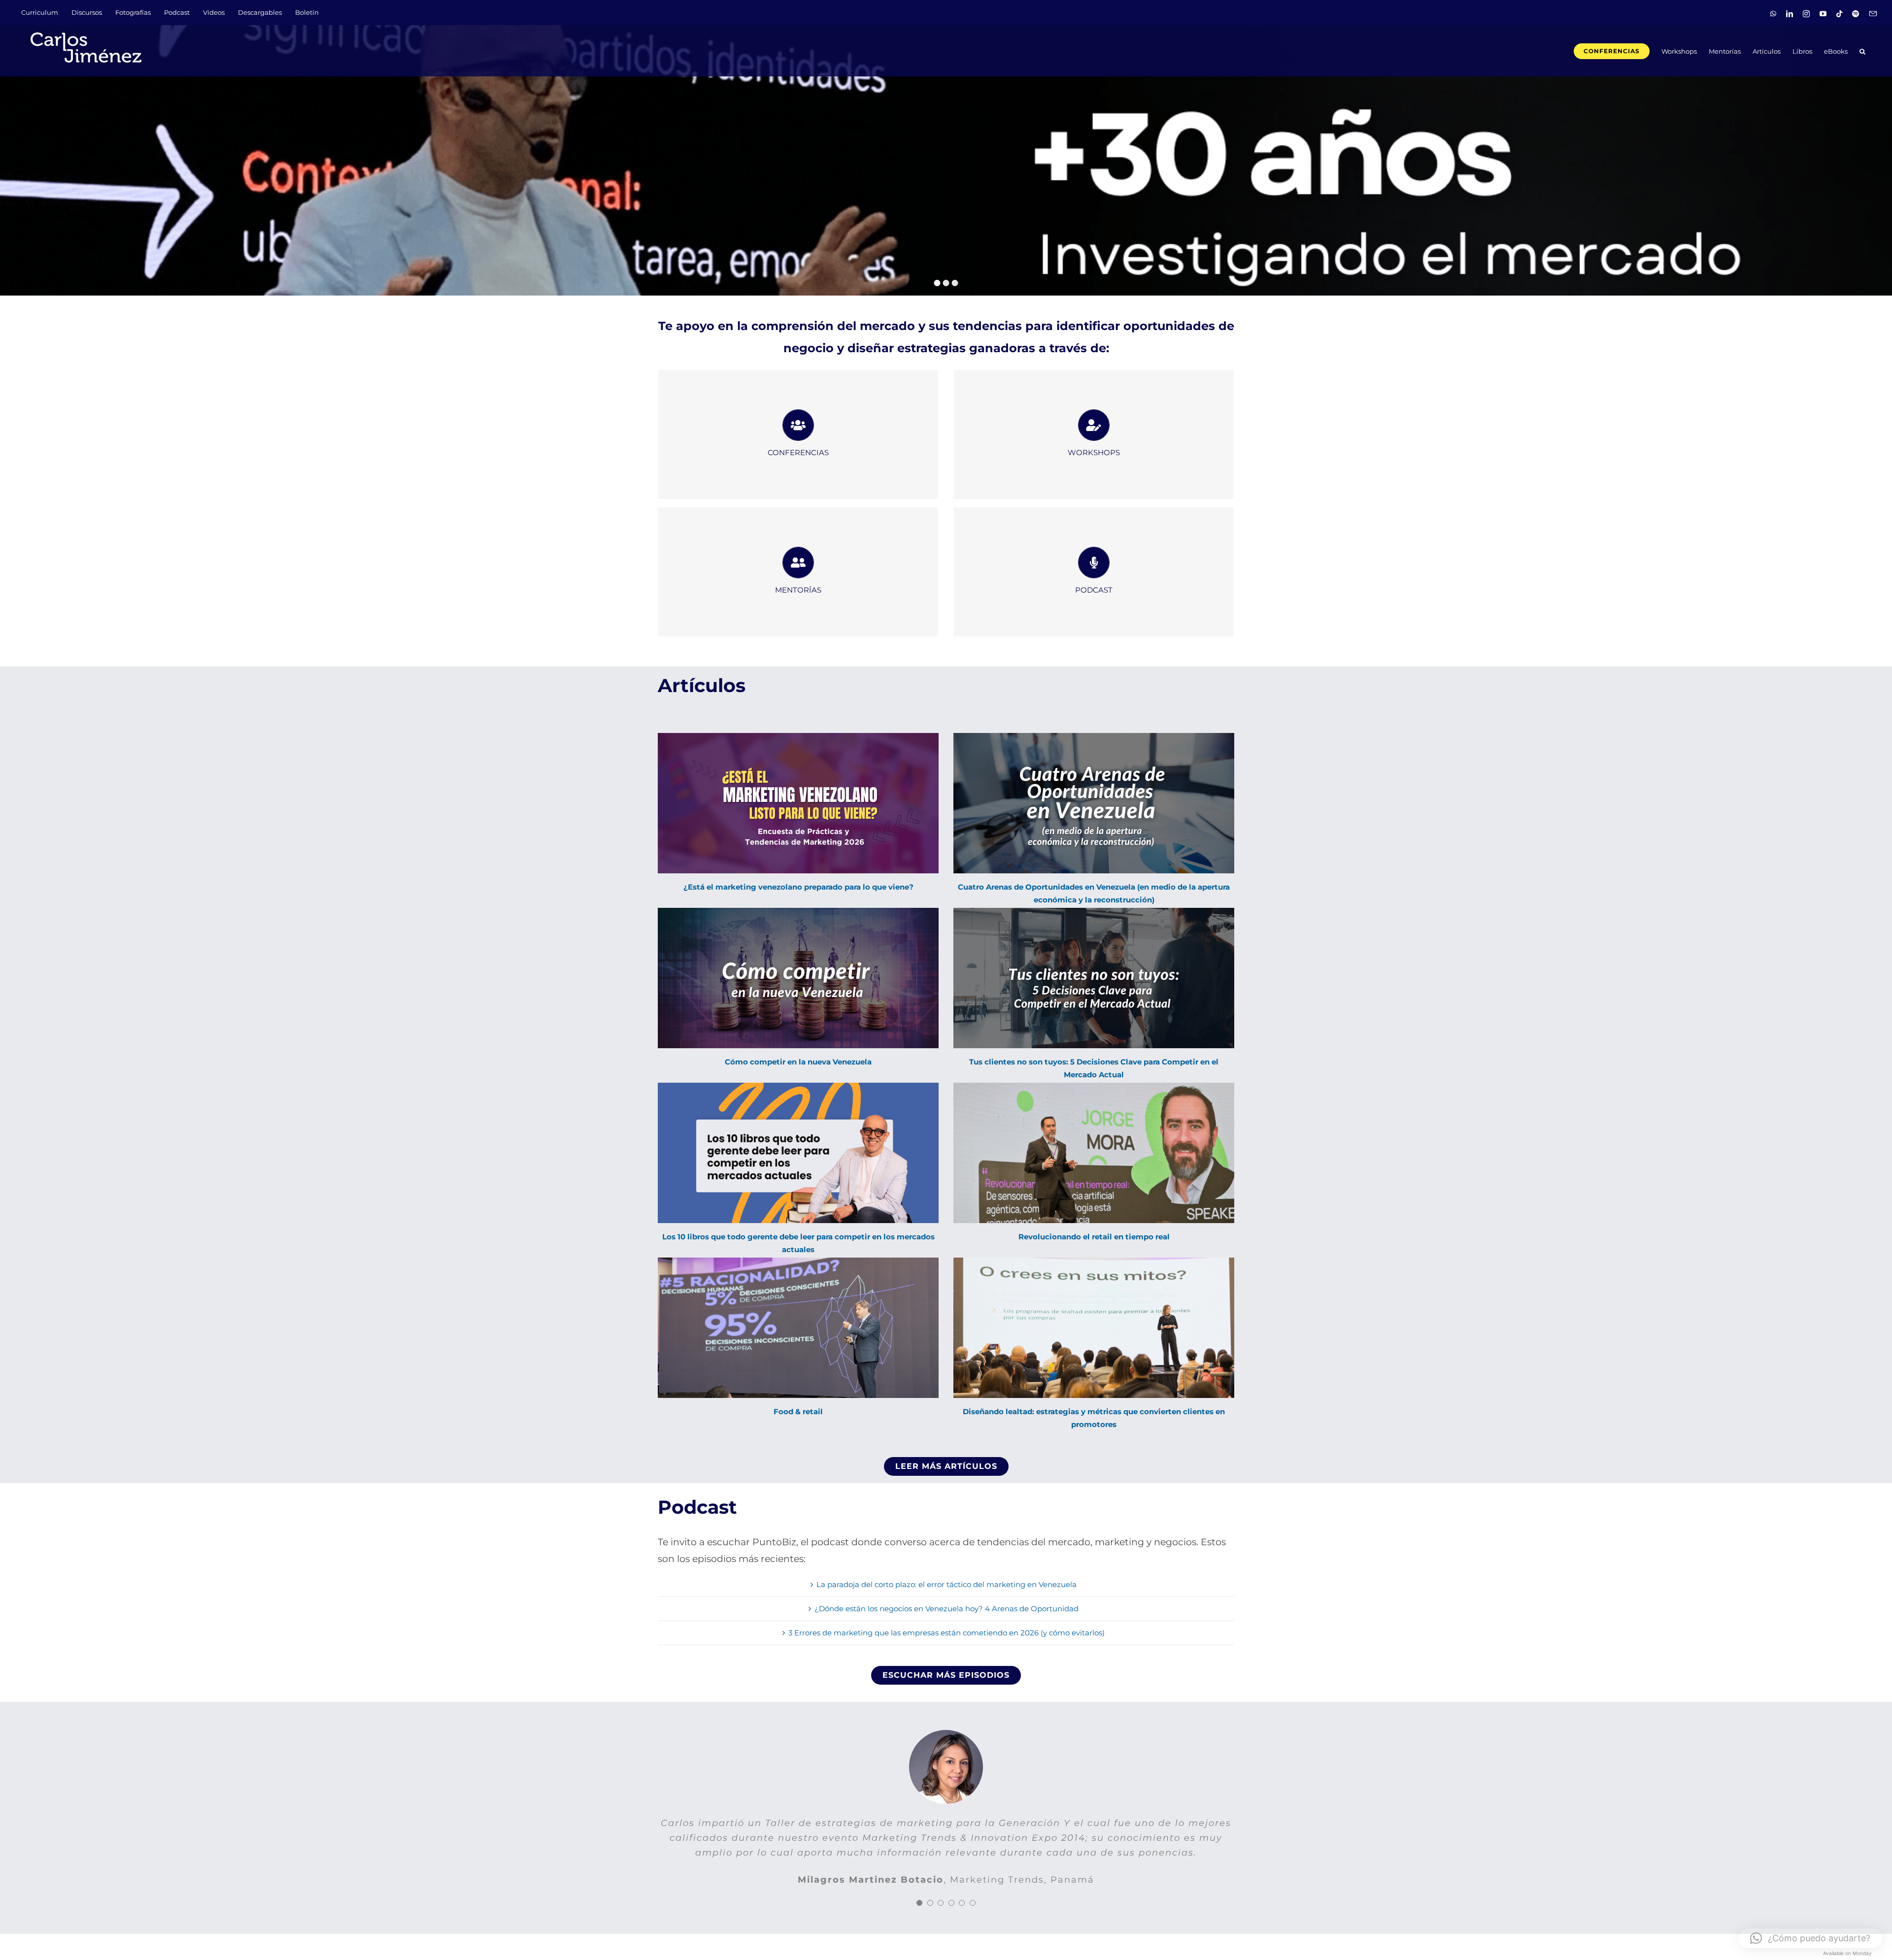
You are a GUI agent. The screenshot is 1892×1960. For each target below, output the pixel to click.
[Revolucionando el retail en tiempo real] (1094, 1153)
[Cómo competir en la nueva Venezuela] (798, 978)
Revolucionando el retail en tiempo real (1094, 1237)
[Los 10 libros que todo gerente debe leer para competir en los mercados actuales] (798, 1153)
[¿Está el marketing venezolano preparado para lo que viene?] (798, 803)
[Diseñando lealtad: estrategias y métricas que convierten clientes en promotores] (1094, 1328)
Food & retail (798, 1412)
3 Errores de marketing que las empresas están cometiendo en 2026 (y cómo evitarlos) (946, 1633)
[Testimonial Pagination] (919, 1890)
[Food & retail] (798, 1328)
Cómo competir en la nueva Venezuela (798, 1062)
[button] (1862, 50)
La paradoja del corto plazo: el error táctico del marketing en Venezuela (946, 1584)
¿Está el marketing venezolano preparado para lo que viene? (798, 887)
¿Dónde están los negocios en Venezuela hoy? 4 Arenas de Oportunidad (946, 1609)
